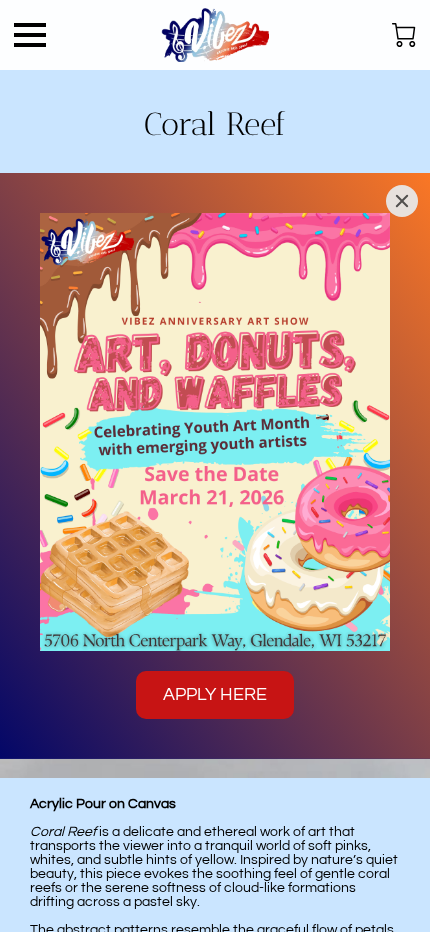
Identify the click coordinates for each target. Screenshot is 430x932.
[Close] (402, 201)
